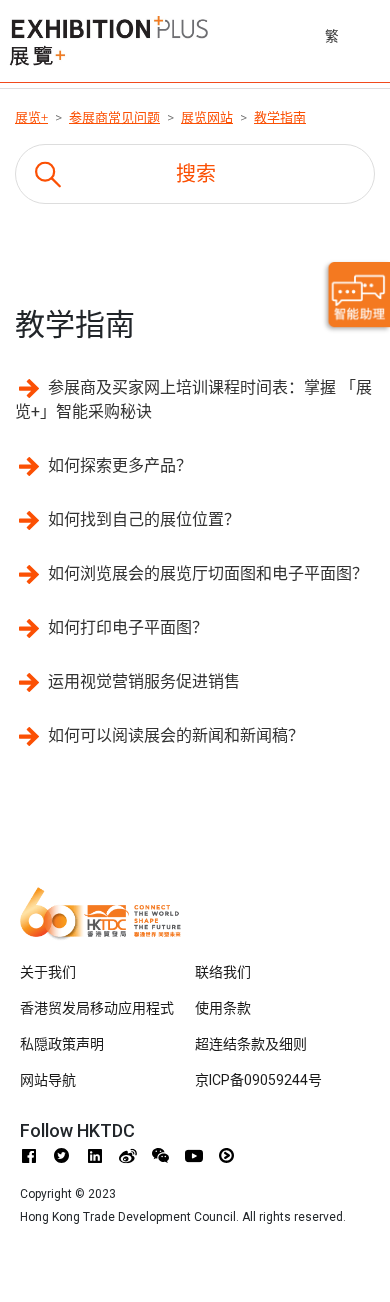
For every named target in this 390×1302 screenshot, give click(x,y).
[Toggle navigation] (377, 33)
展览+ (31, 117)
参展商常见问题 (114, 117)
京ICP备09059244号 (258, 1080)
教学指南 (280, 117)
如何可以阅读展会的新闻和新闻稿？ (176, 735)
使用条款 (223, 1008)
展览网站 (207, 117)
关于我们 (48, 972)
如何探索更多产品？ (120, 465)
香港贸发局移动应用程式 (97, 1008)
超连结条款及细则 (251, 1044)
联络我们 (223, 972)
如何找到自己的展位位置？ (144, 519)
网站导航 (48, 1080)
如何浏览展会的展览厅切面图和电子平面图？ (208, 573)
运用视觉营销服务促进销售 (144, 681)
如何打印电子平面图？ (128, 627)
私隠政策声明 (62, 1044)
